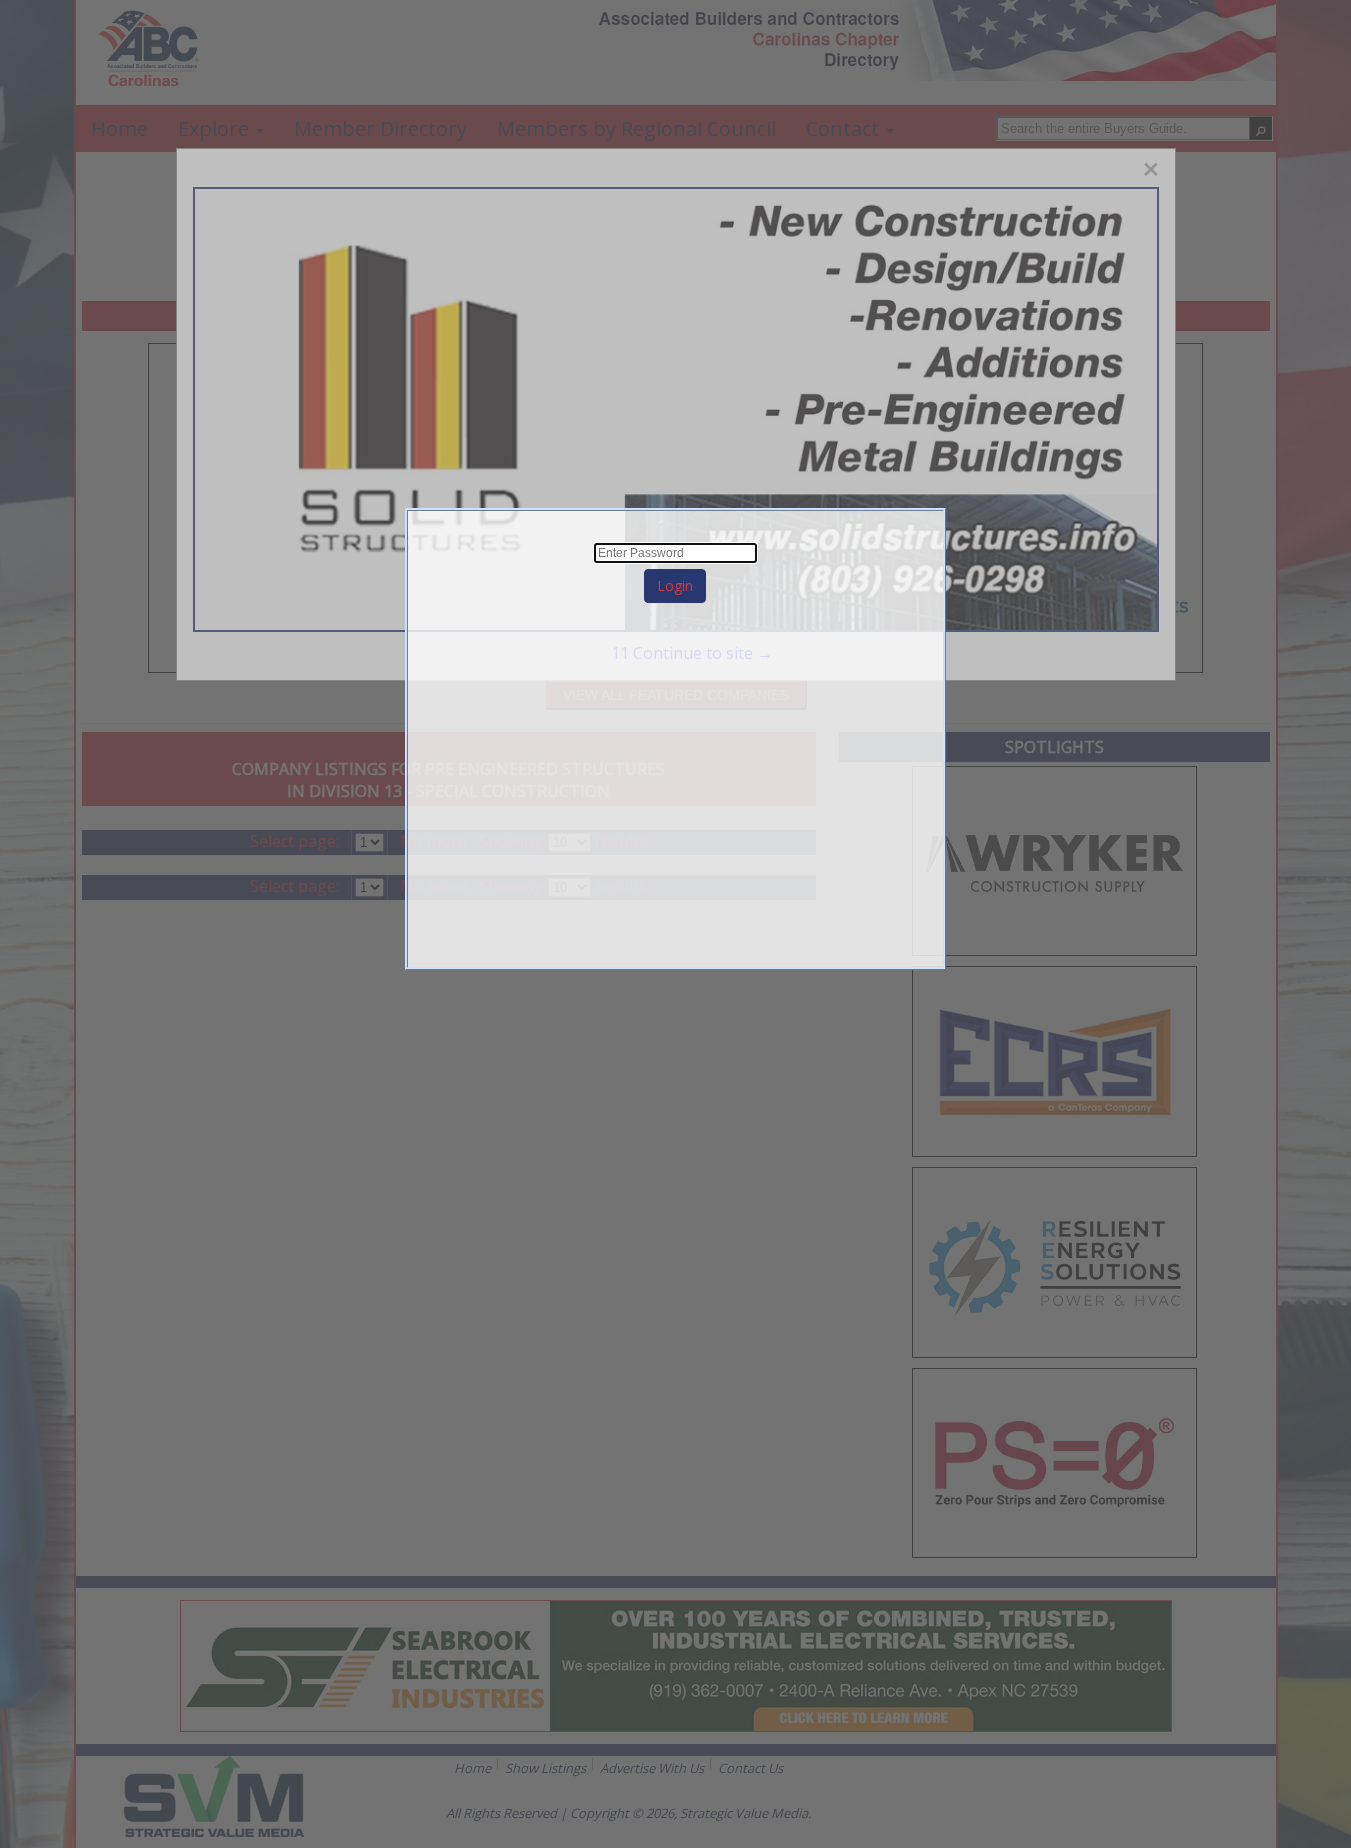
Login (675, 585)
